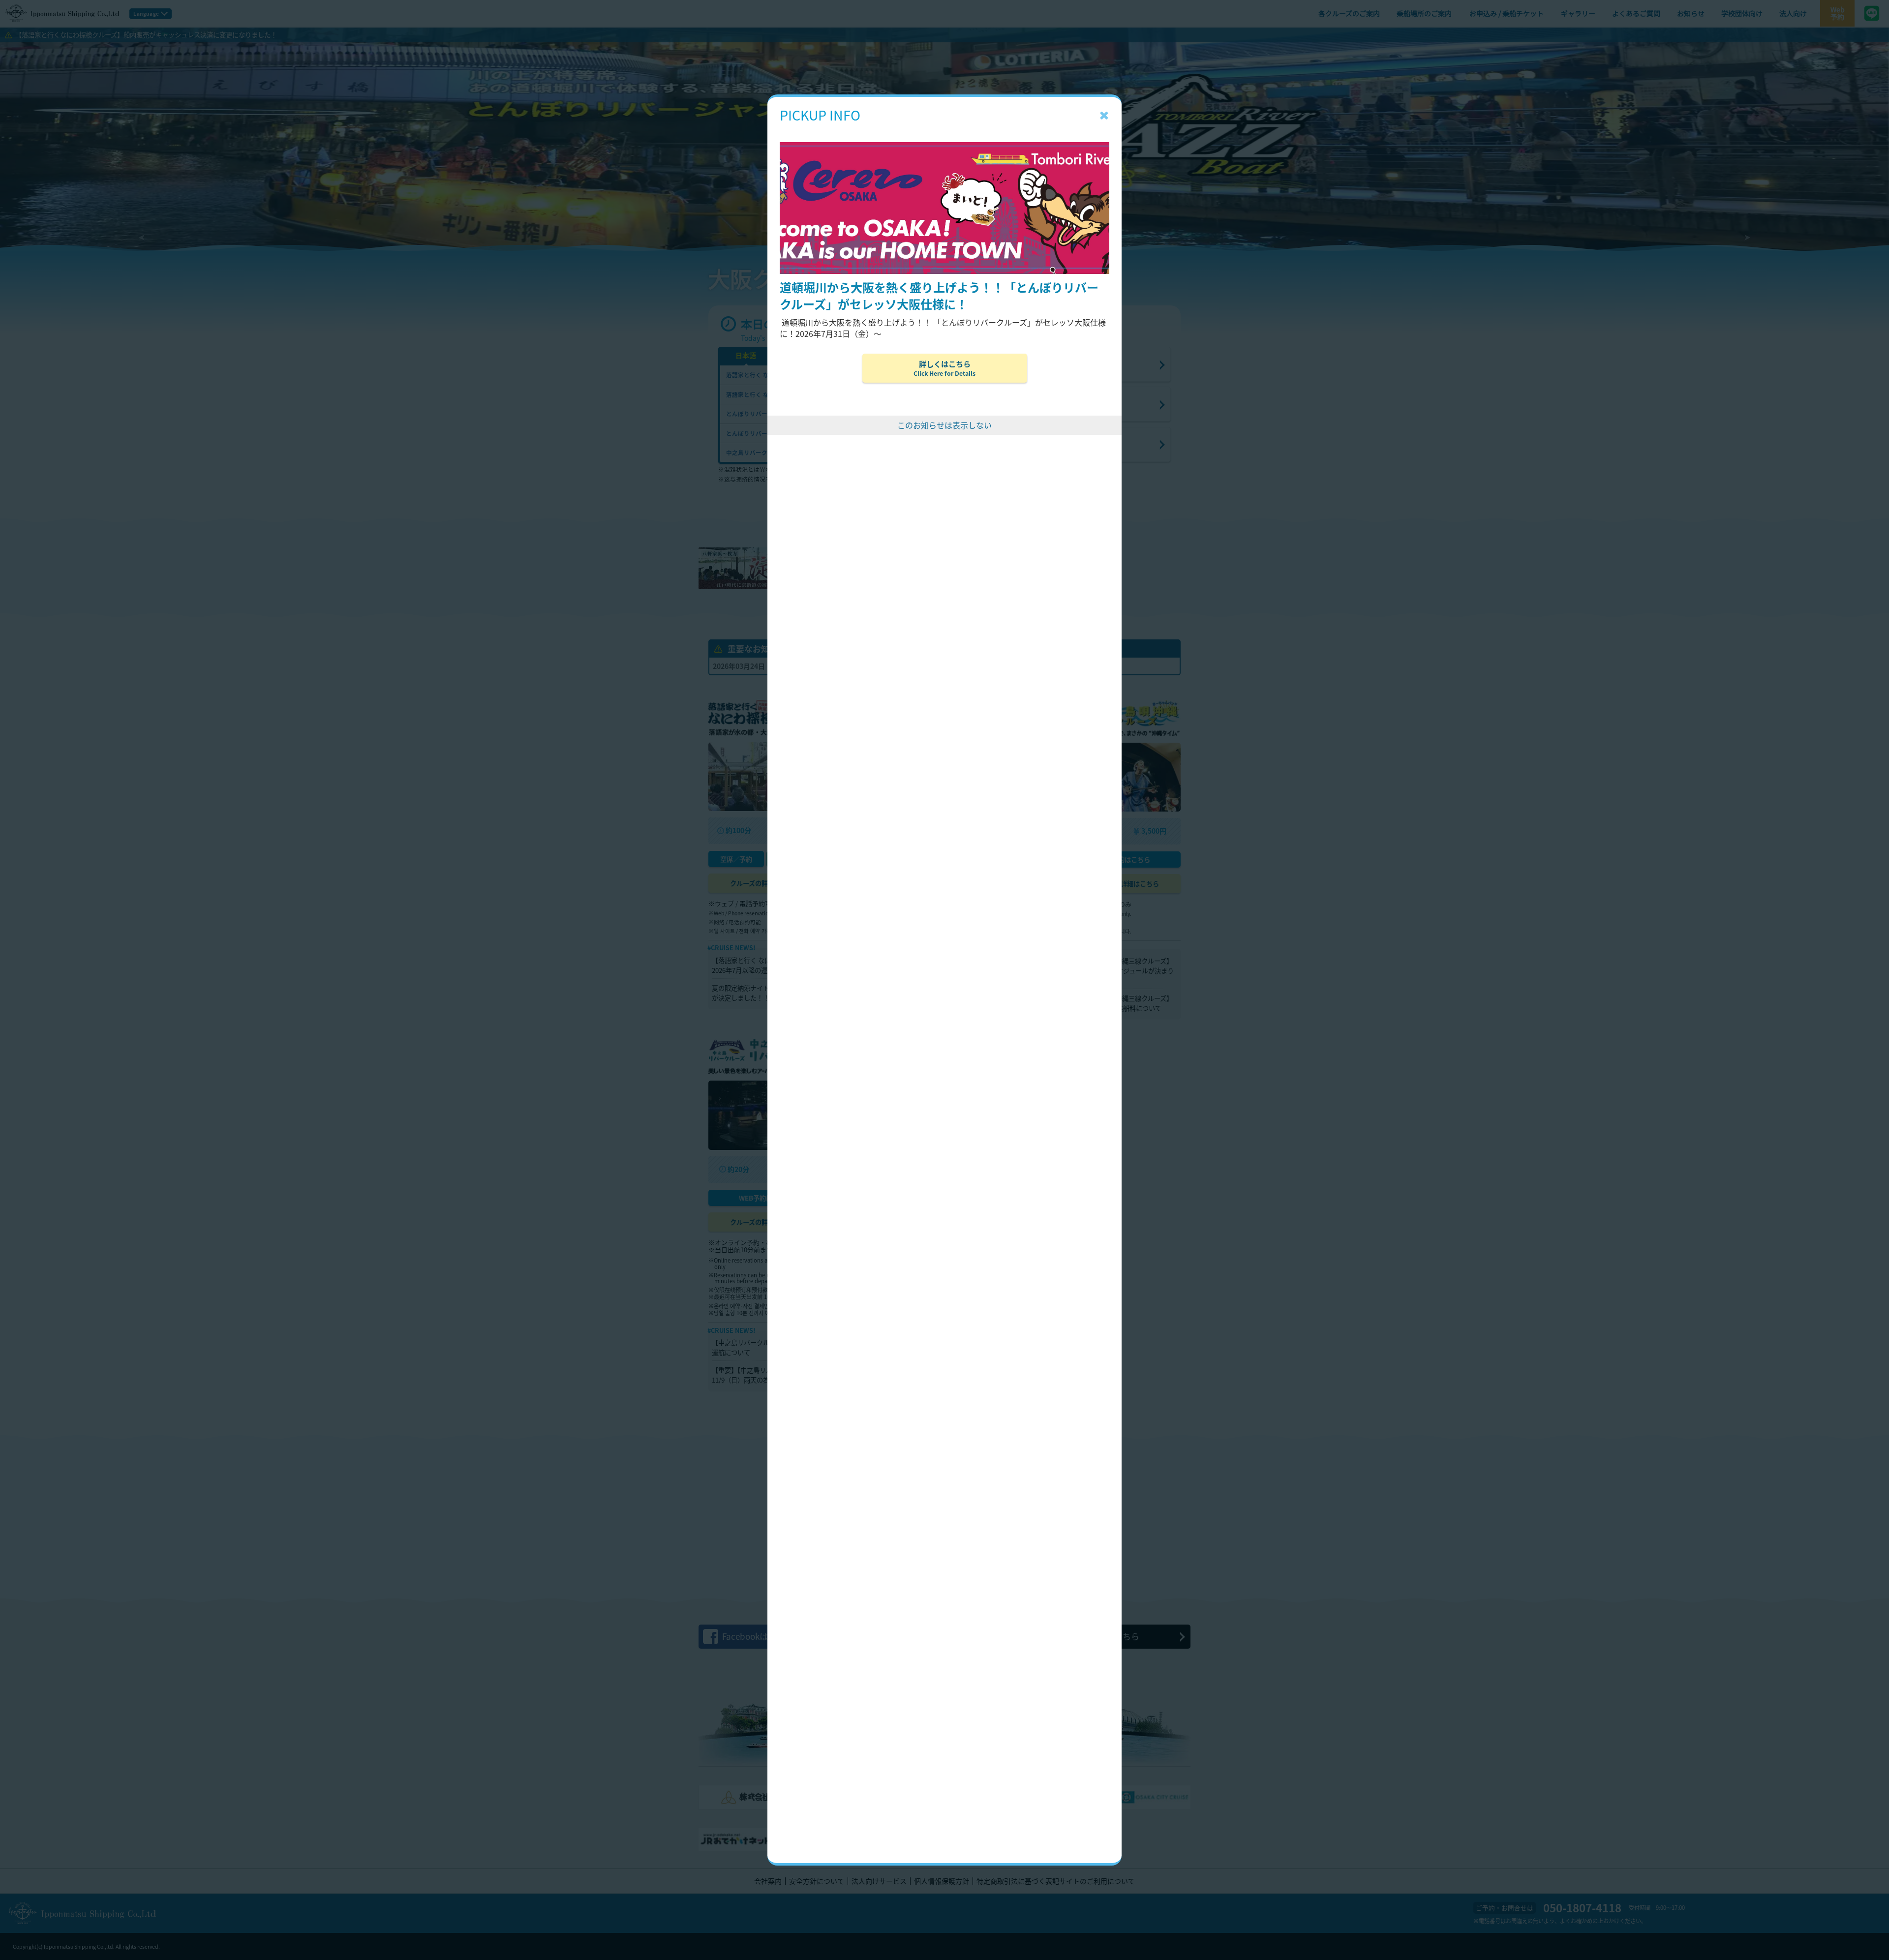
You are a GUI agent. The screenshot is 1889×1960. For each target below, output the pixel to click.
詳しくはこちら (944, 368)
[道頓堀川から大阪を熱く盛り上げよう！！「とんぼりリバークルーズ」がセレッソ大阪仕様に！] (944, 127)
